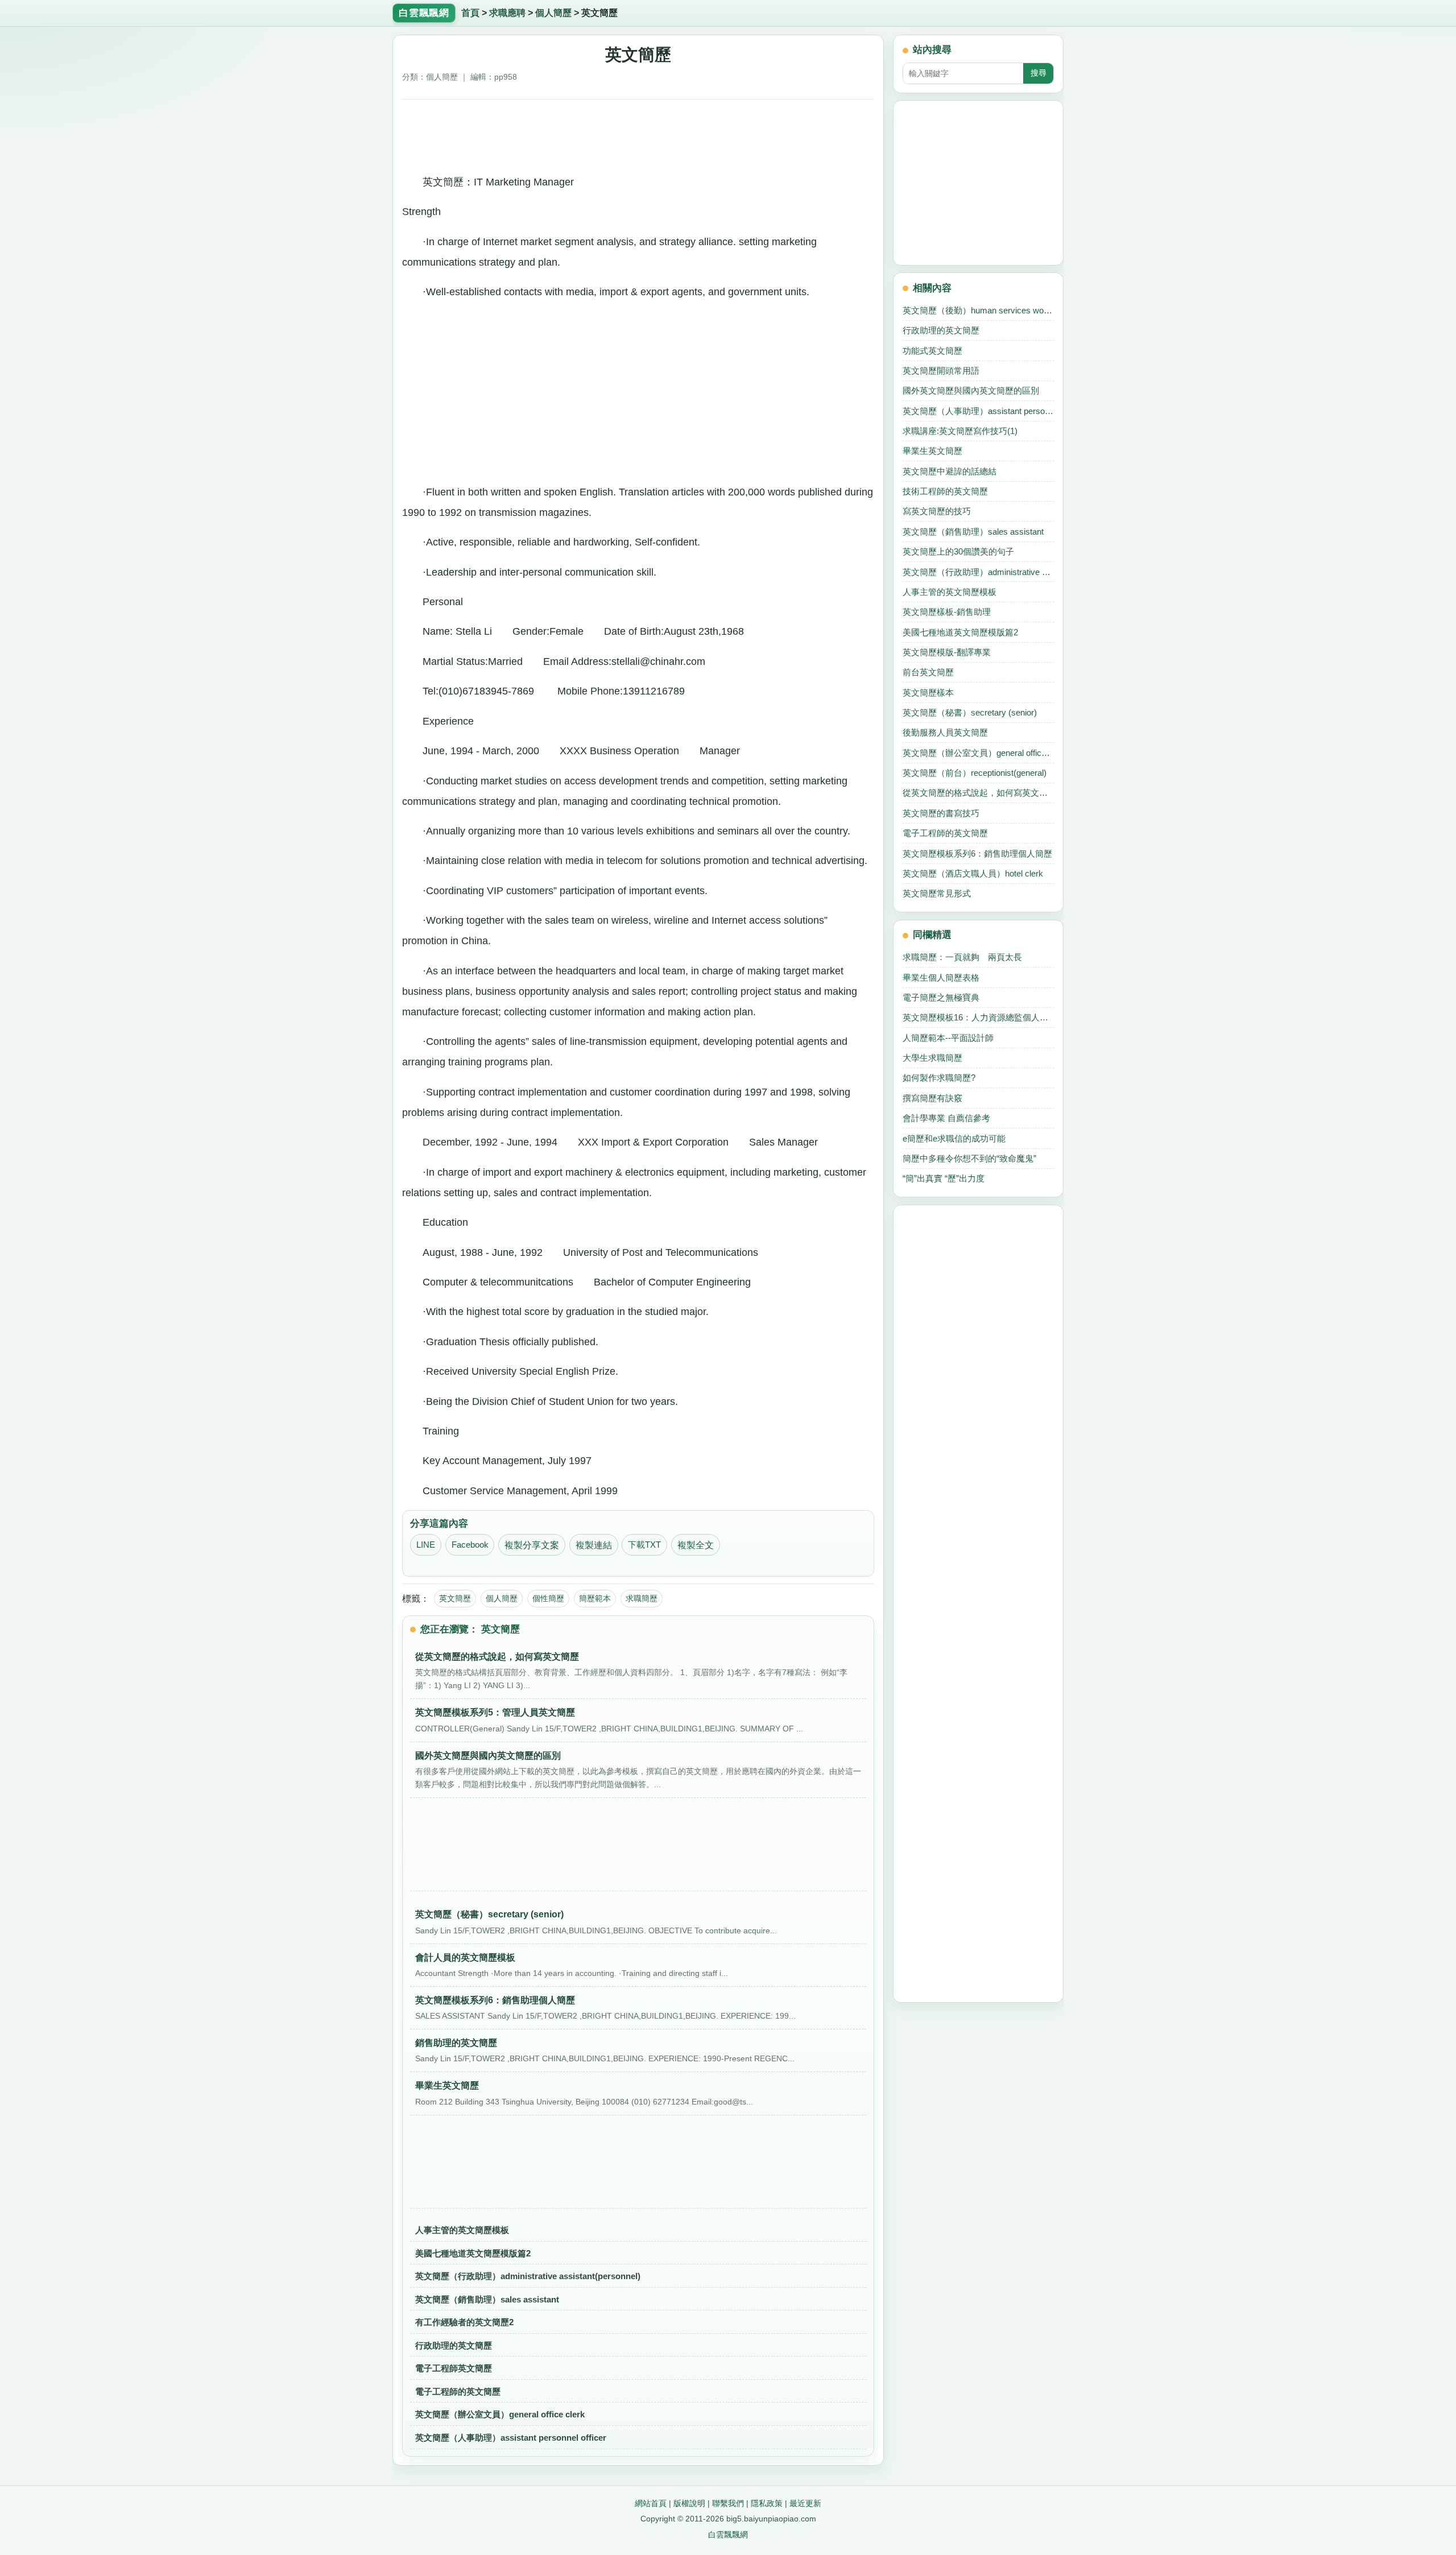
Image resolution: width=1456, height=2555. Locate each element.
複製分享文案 (532, 1545)
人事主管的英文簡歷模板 (462, 2230)
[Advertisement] (638, 133)
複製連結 (594, 1545)
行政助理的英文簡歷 (454, 2345)
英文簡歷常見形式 (937, 893)
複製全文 (696, 1545)
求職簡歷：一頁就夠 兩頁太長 (962, 957)
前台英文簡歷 (928, 672)
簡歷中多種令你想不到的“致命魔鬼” (969, 1158)
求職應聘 (507, 13)
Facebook (470, 1545)
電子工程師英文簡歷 (454, 2368)
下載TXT (644, 1545)
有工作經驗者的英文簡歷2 (464, 2322)
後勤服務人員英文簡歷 (945, 732)
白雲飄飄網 (728, 2535)
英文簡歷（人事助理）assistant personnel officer (511, 2438)
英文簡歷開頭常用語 (941, 371)
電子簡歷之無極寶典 (941, 997)
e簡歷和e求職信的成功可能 (954, 1138)
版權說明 (689, 2503)
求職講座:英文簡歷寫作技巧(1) (960, 431)
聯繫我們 (728, 2503)
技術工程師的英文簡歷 (945, 491)
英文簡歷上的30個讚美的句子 (958, 551)
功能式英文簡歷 (932, 351)
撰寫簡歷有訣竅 (932, 1098)
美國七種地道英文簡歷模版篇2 (473, 2253)
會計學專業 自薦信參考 (946, 1118)
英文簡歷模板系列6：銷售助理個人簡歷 (977, 853)
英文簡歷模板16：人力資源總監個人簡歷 (978, 1017)
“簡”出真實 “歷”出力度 (944, 1178)
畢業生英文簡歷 (932, 451)
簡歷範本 (595, 1598)
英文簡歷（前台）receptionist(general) (975, 773)
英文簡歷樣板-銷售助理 (947, 612)
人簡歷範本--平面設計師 (948, 1038)
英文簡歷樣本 (928, 693)
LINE (426, 1545)
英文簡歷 (455, 1598)
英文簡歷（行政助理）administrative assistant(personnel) (528, 2276)
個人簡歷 (553, 13)
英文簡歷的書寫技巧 (941, 813)
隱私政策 (767, 2503)
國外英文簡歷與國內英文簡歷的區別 (971, 390)
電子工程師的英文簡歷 (458, 2391)
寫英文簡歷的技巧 (937, 511)
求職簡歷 (642, 1598)
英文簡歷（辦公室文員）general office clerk (500, 2414)
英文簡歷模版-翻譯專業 (947, 652)
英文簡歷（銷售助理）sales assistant (487, 2299)
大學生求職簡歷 (932, 1058)
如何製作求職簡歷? (939, 1078)
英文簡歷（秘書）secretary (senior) (970, 712)
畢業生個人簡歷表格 (941, 977)
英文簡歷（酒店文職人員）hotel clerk (973, 873)
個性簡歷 (548, 1598)
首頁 (470, 13)
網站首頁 (651, 2503)
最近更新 (805, 2503)
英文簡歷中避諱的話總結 (950, 471)
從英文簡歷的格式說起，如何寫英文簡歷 (978, 793)
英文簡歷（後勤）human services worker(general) (978, 310)
